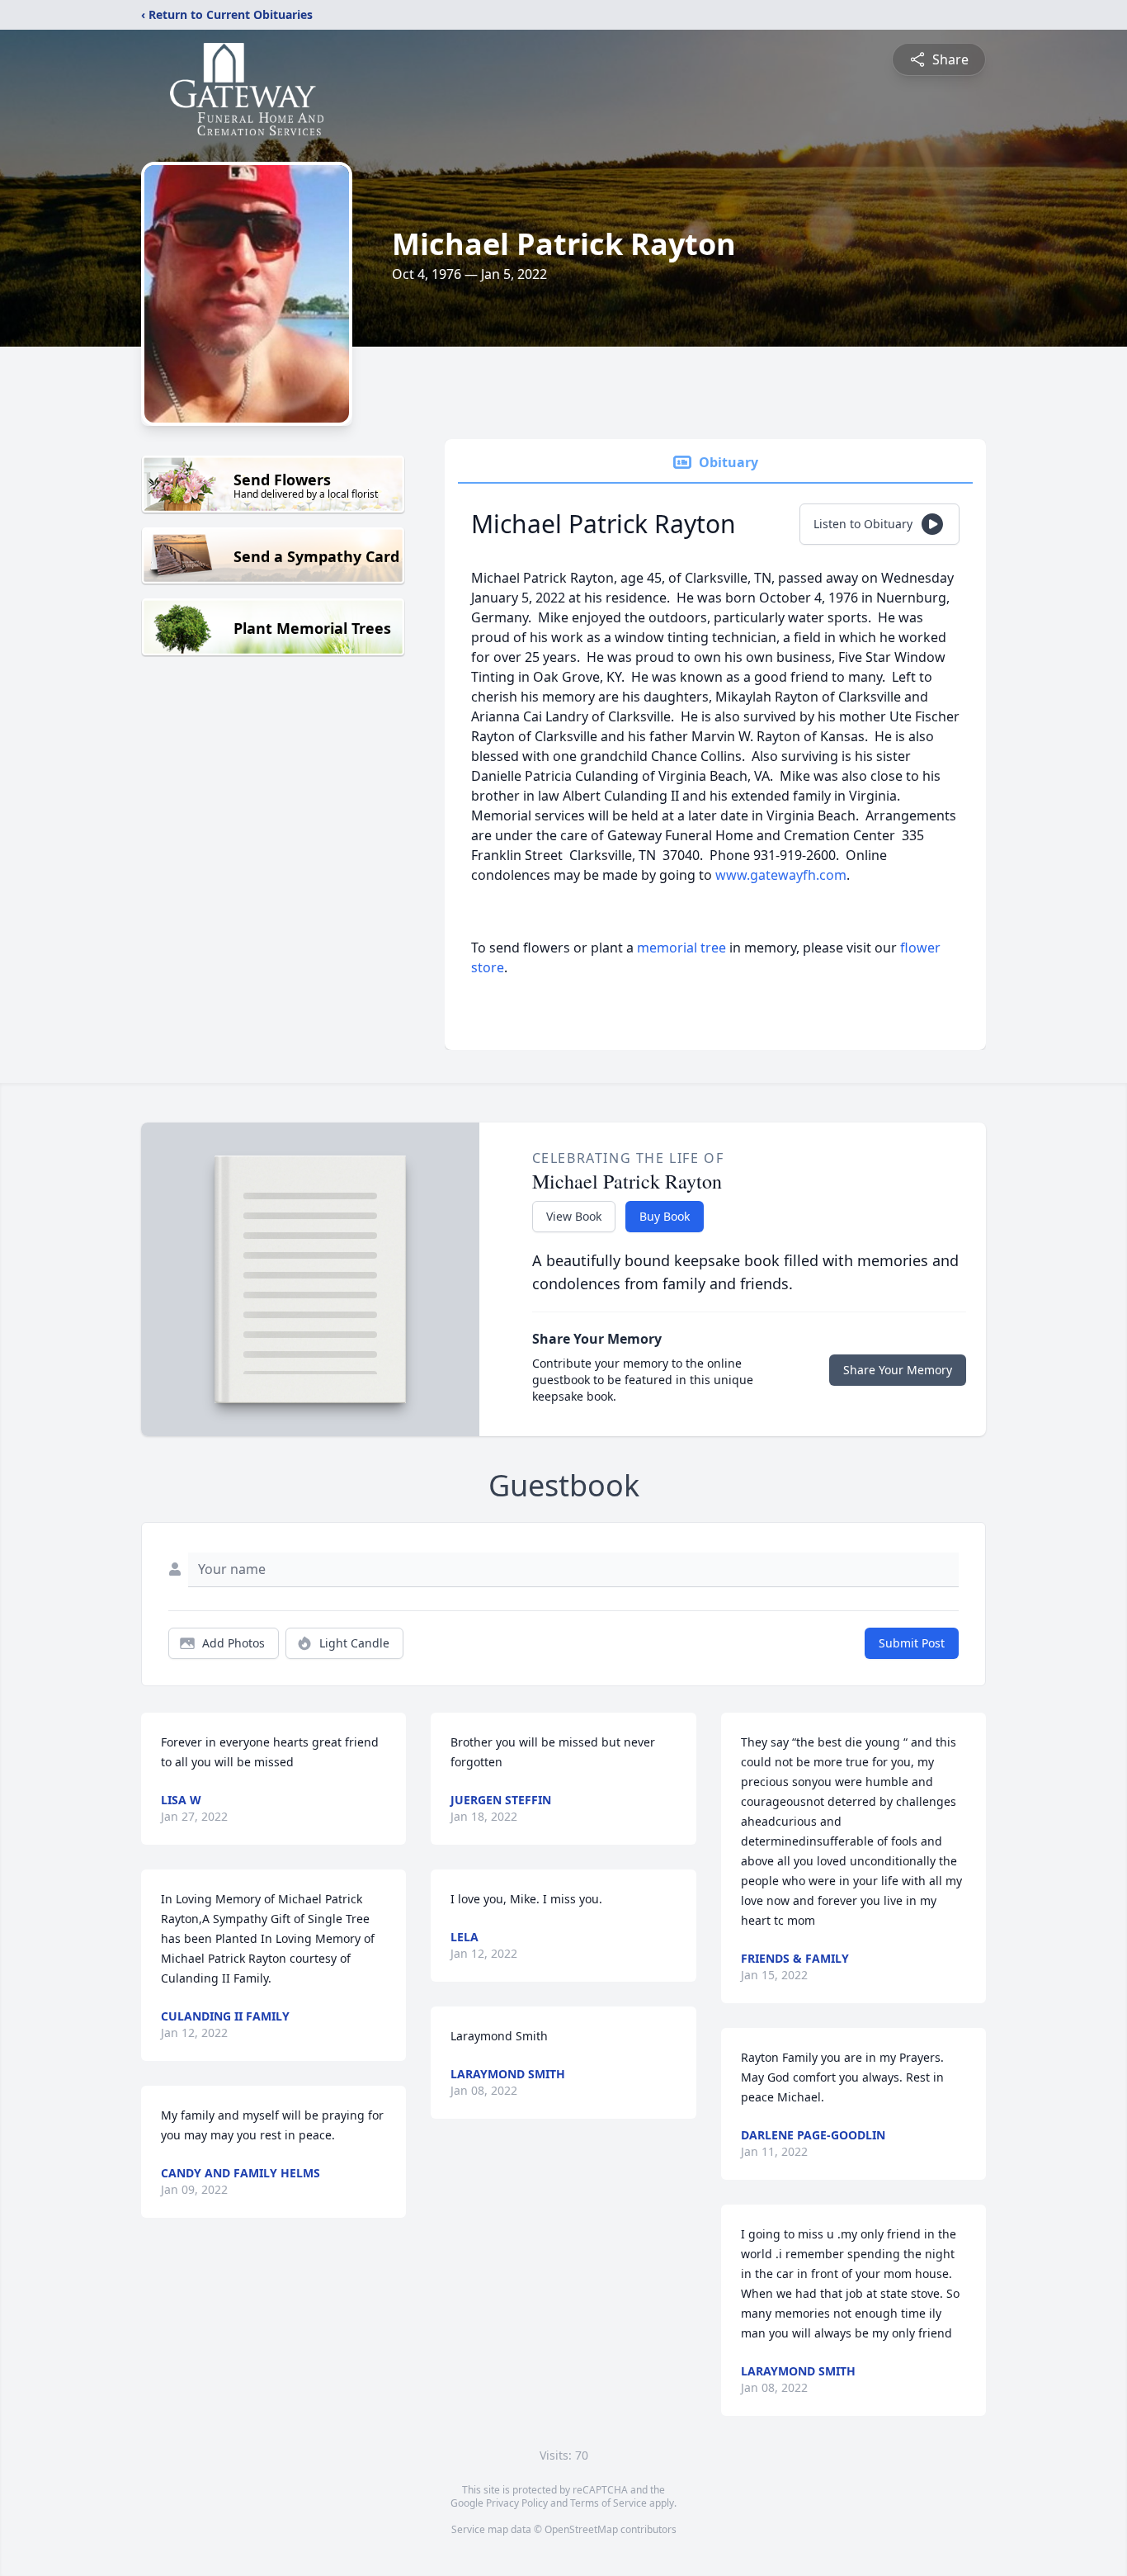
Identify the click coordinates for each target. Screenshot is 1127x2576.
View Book (574, 1216)
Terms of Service (608, 2503)
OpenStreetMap (581, 2529)
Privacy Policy (517, 2503)
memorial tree (681, 948)
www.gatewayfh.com (781, 875)
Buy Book (665, 1216)
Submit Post (912, 1643)
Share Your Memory (898, 1370)
